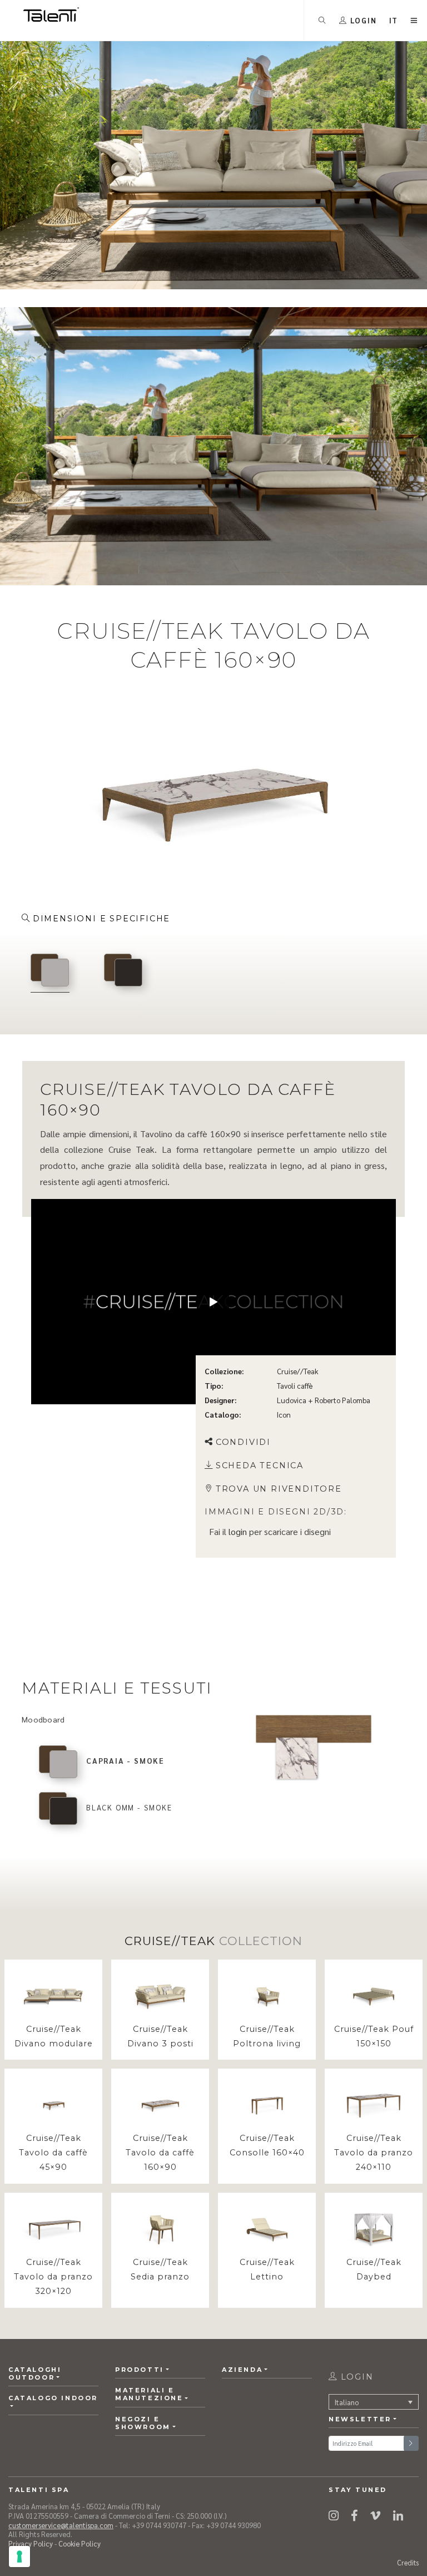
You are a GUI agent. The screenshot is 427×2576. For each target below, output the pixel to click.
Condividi (243, 1442)
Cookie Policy (80, 2543)
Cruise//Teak (298, 1371)
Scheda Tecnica (260, 1465)
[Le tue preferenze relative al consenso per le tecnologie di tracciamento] (19, 2557)
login (238, 1531)
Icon (284, 1415)
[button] (394, 20)
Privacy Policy (31, 2543)
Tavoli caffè (295, 1386)
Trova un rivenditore (279, 1488)
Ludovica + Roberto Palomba (324, 1400)
